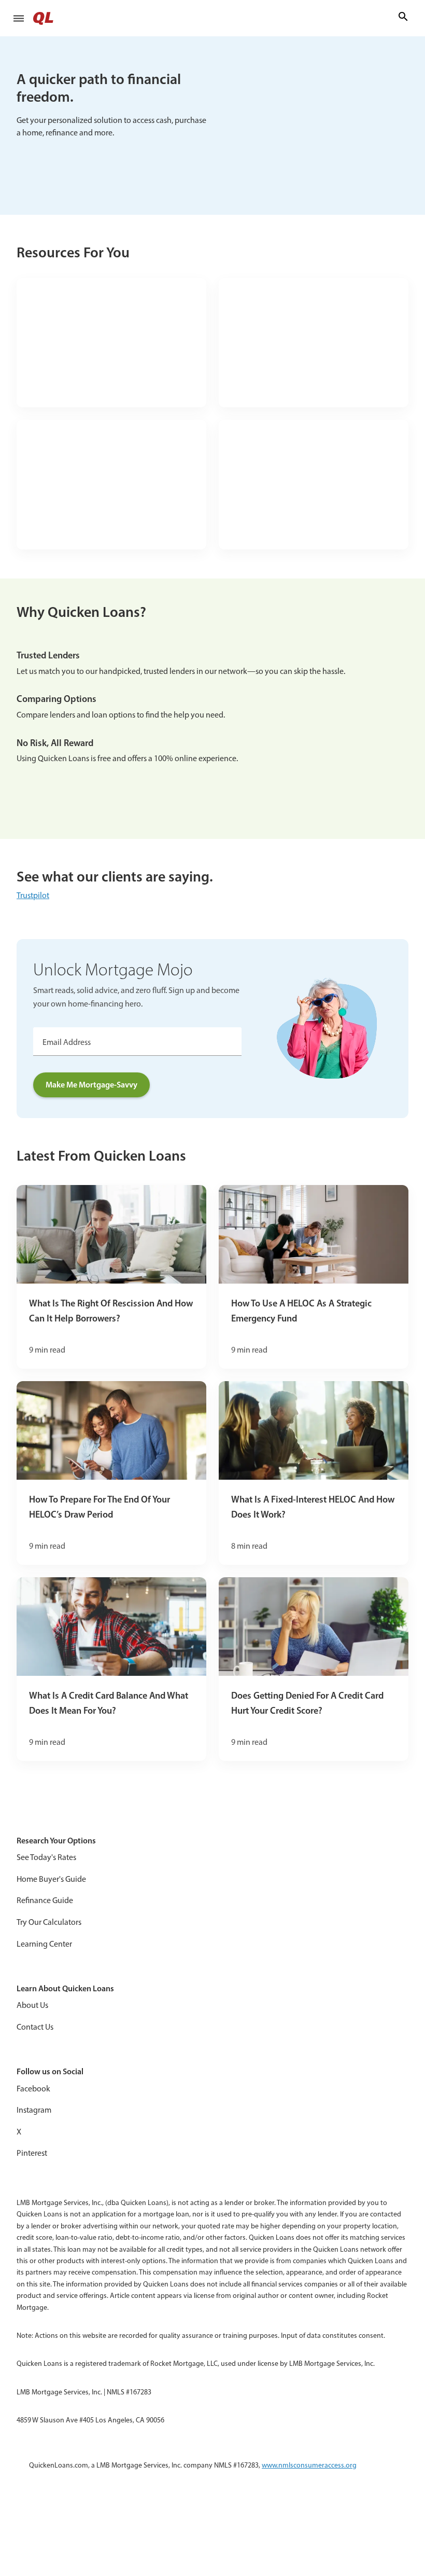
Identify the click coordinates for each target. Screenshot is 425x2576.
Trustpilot (33, 895)
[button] (19, 18)
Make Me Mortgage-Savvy (91, 1084)
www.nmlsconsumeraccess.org (309, 2465)
